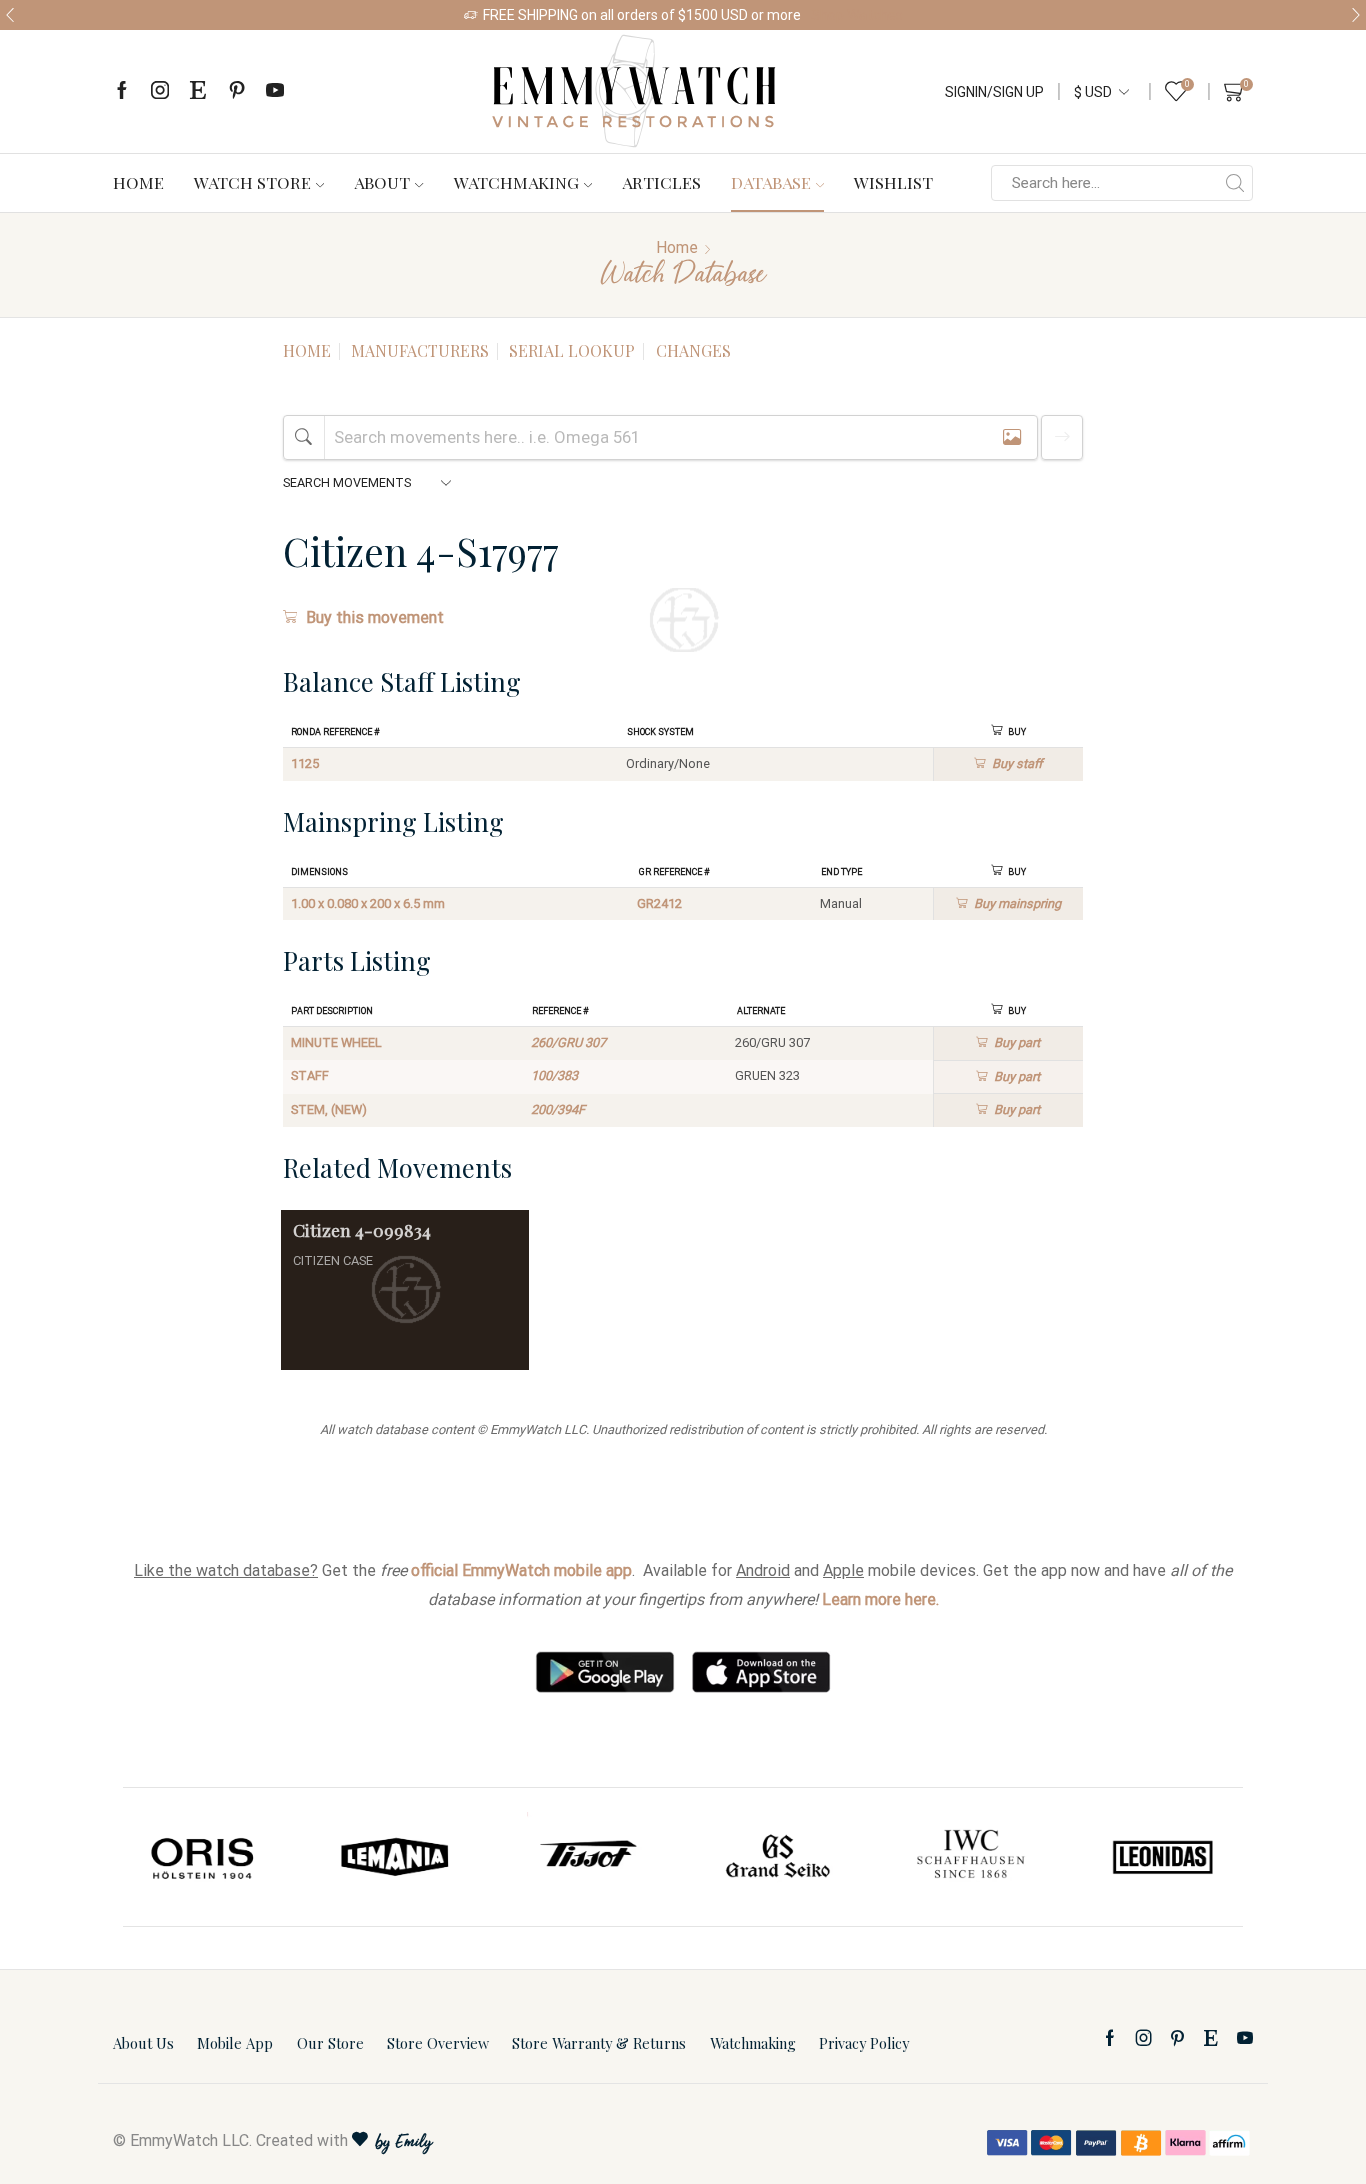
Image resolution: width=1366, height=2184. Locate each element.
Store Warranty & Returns (599, 2043)
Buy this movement (375, 617)
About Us (143, 2043)
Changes (693, 350)
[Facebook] (122, 91)
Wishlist (893, 182)
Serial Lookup (572, 350)
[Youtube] (275, 91)
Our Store (330, 2043)
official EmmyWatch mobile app (521, 1570)
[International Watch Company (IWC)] (971, 1857)
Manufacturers (420, 350)
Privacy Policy (864, 2043)
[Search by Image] (1012, 437)
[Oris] (204, 1857)
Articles (661, 182)
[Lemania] (396, 1857)
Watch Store (252, 182)
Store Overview (438, 2043)
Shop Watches (857, 15)
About (382, 182)
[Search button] (1235, 183)
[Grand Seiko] (779, 1857)
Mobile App (235, 2043)
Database (771, 182)
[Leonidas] (1162, 1857)
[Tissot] (587, 1857)
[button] (10, 15)
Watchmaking (516, 182)
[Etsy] (198, 91)
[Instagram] (160, 91)
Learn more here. (880, 1599)
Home (138, 182)
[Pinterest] (237, 91)
